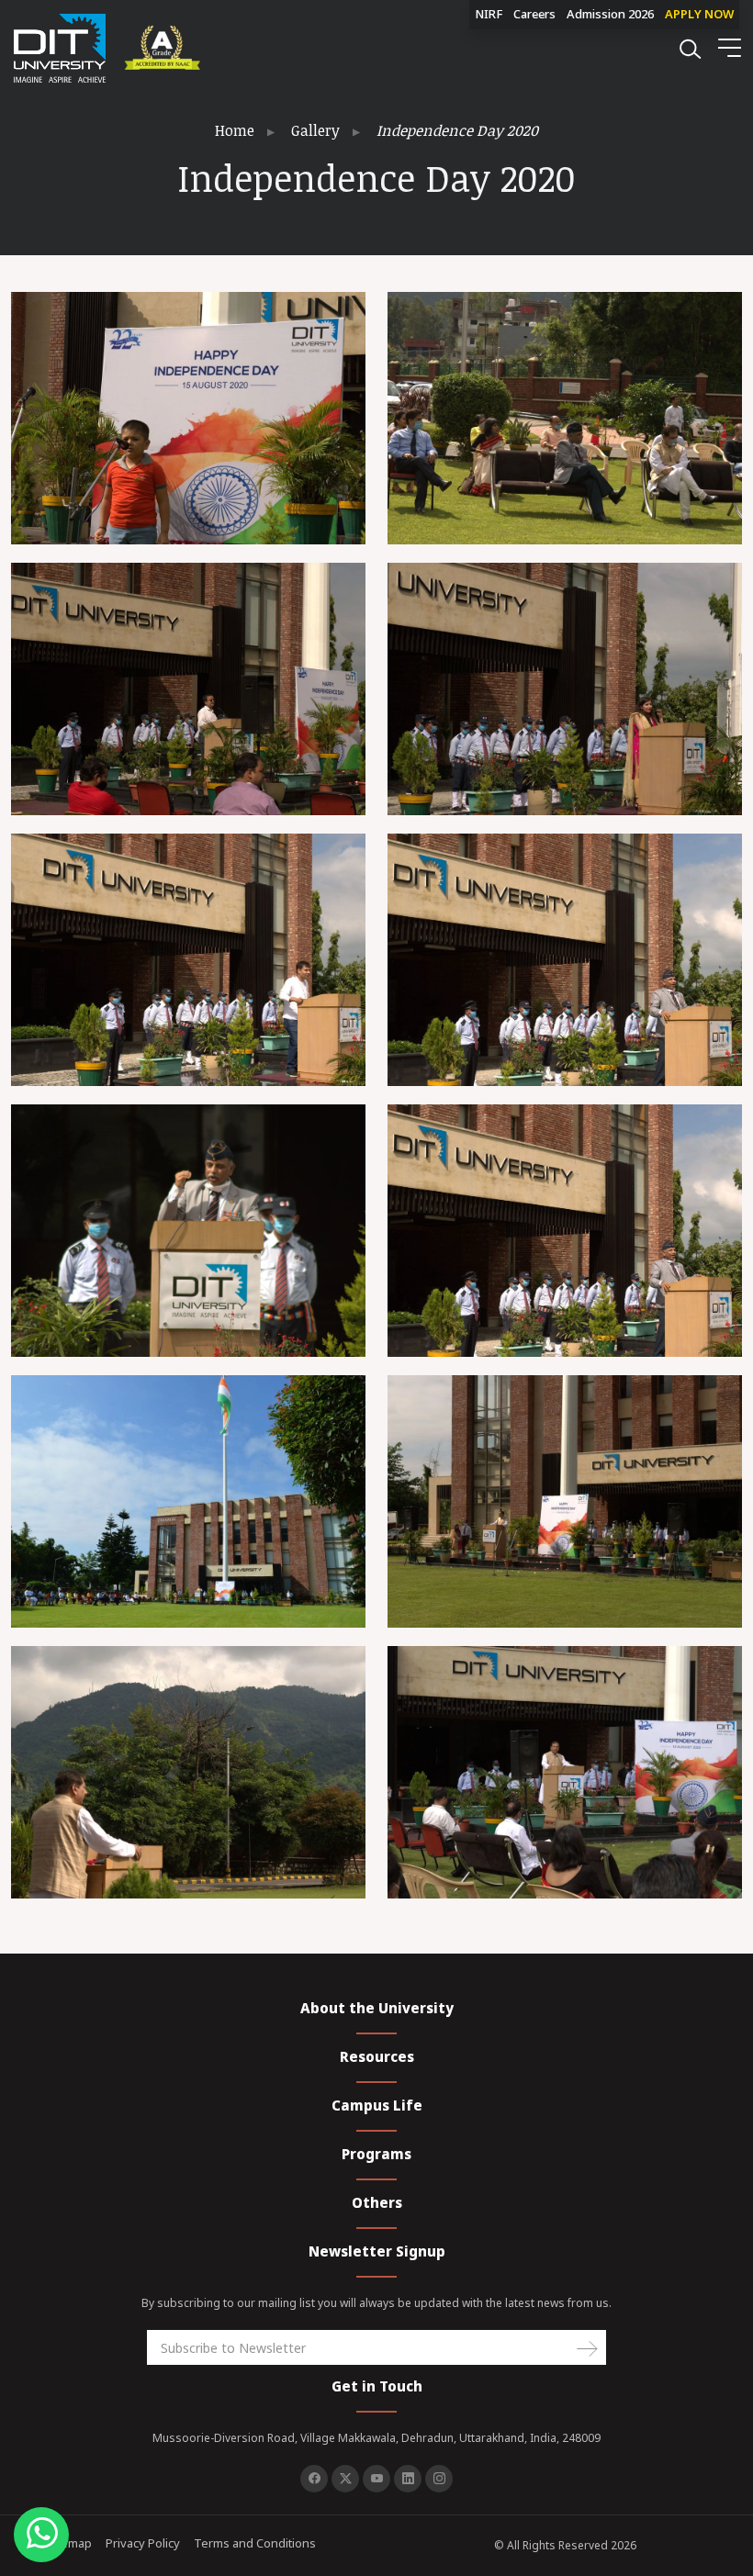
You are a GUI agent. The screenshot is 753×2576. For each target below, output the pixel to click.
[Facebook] (314, 2479)
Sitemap (69, 2543)
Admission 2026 (610, 14)
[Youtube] (376, 2479)
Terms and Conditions (255, 2543)
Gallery (315, 130)
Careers (534, 14)
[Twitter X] (345, 2479)
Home (235, 130)
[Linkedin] (408, 2479)
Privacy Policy (143, 2543)
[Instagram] (439, 2479)
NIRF (489, 14)
